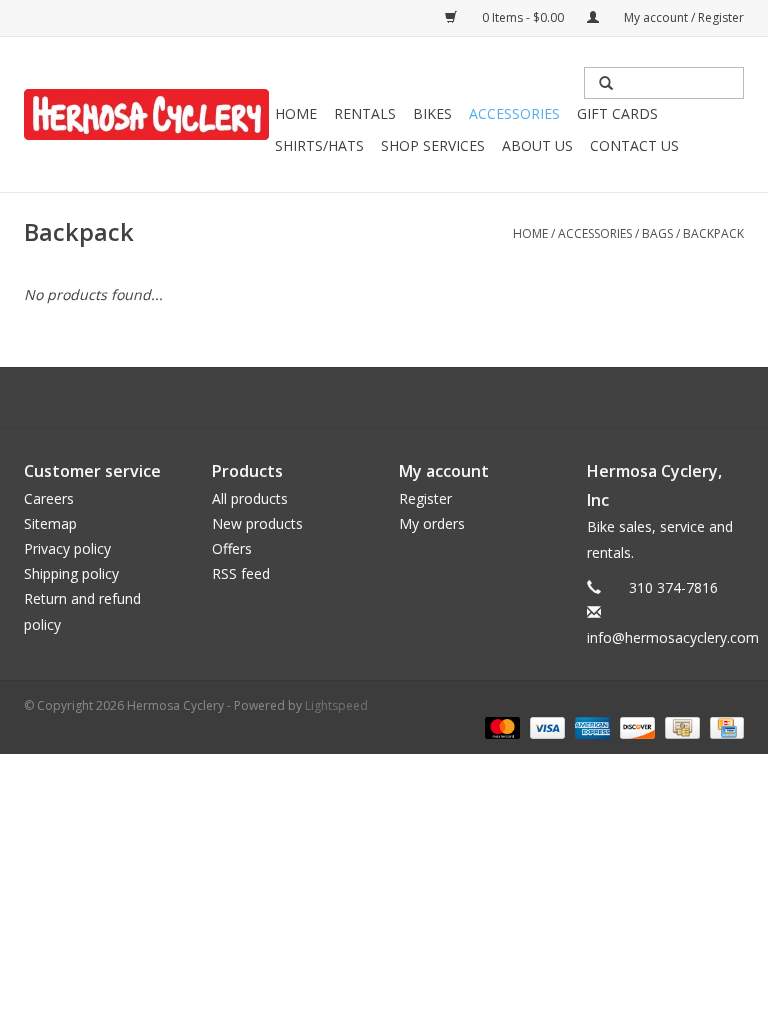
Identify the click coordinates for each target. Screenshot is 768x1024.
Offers (232, 548)
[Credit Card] (723, 726)
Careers (49, 498)
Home (296, 113)
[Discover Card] (635, 726)
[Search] (606, 83)
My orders (432, 523)
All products (250, 498)
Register (425, 498)
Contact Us (634, 145)
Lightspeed (336, 705)
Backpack (713, 233)
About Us (537, 145)
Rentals (365, 113)
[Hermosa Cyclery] (146, 114)
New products (257, 523)
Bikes (432, 113)
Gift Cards (617, 113)
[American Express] (590, 726)
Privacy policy (67, 548)
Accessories (514, 113)
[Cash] (680, 726)
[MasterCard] (500, 726)
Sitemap (50, 523)
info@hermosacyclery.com (673, 637)
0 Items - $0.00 (523, 17)
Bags (657, 233)
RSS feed (241, 573)
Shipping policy (71, 573)
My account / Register (682, 17)
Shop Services (433, 145)
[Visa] (545, 726)
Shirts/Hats (319, 145)
